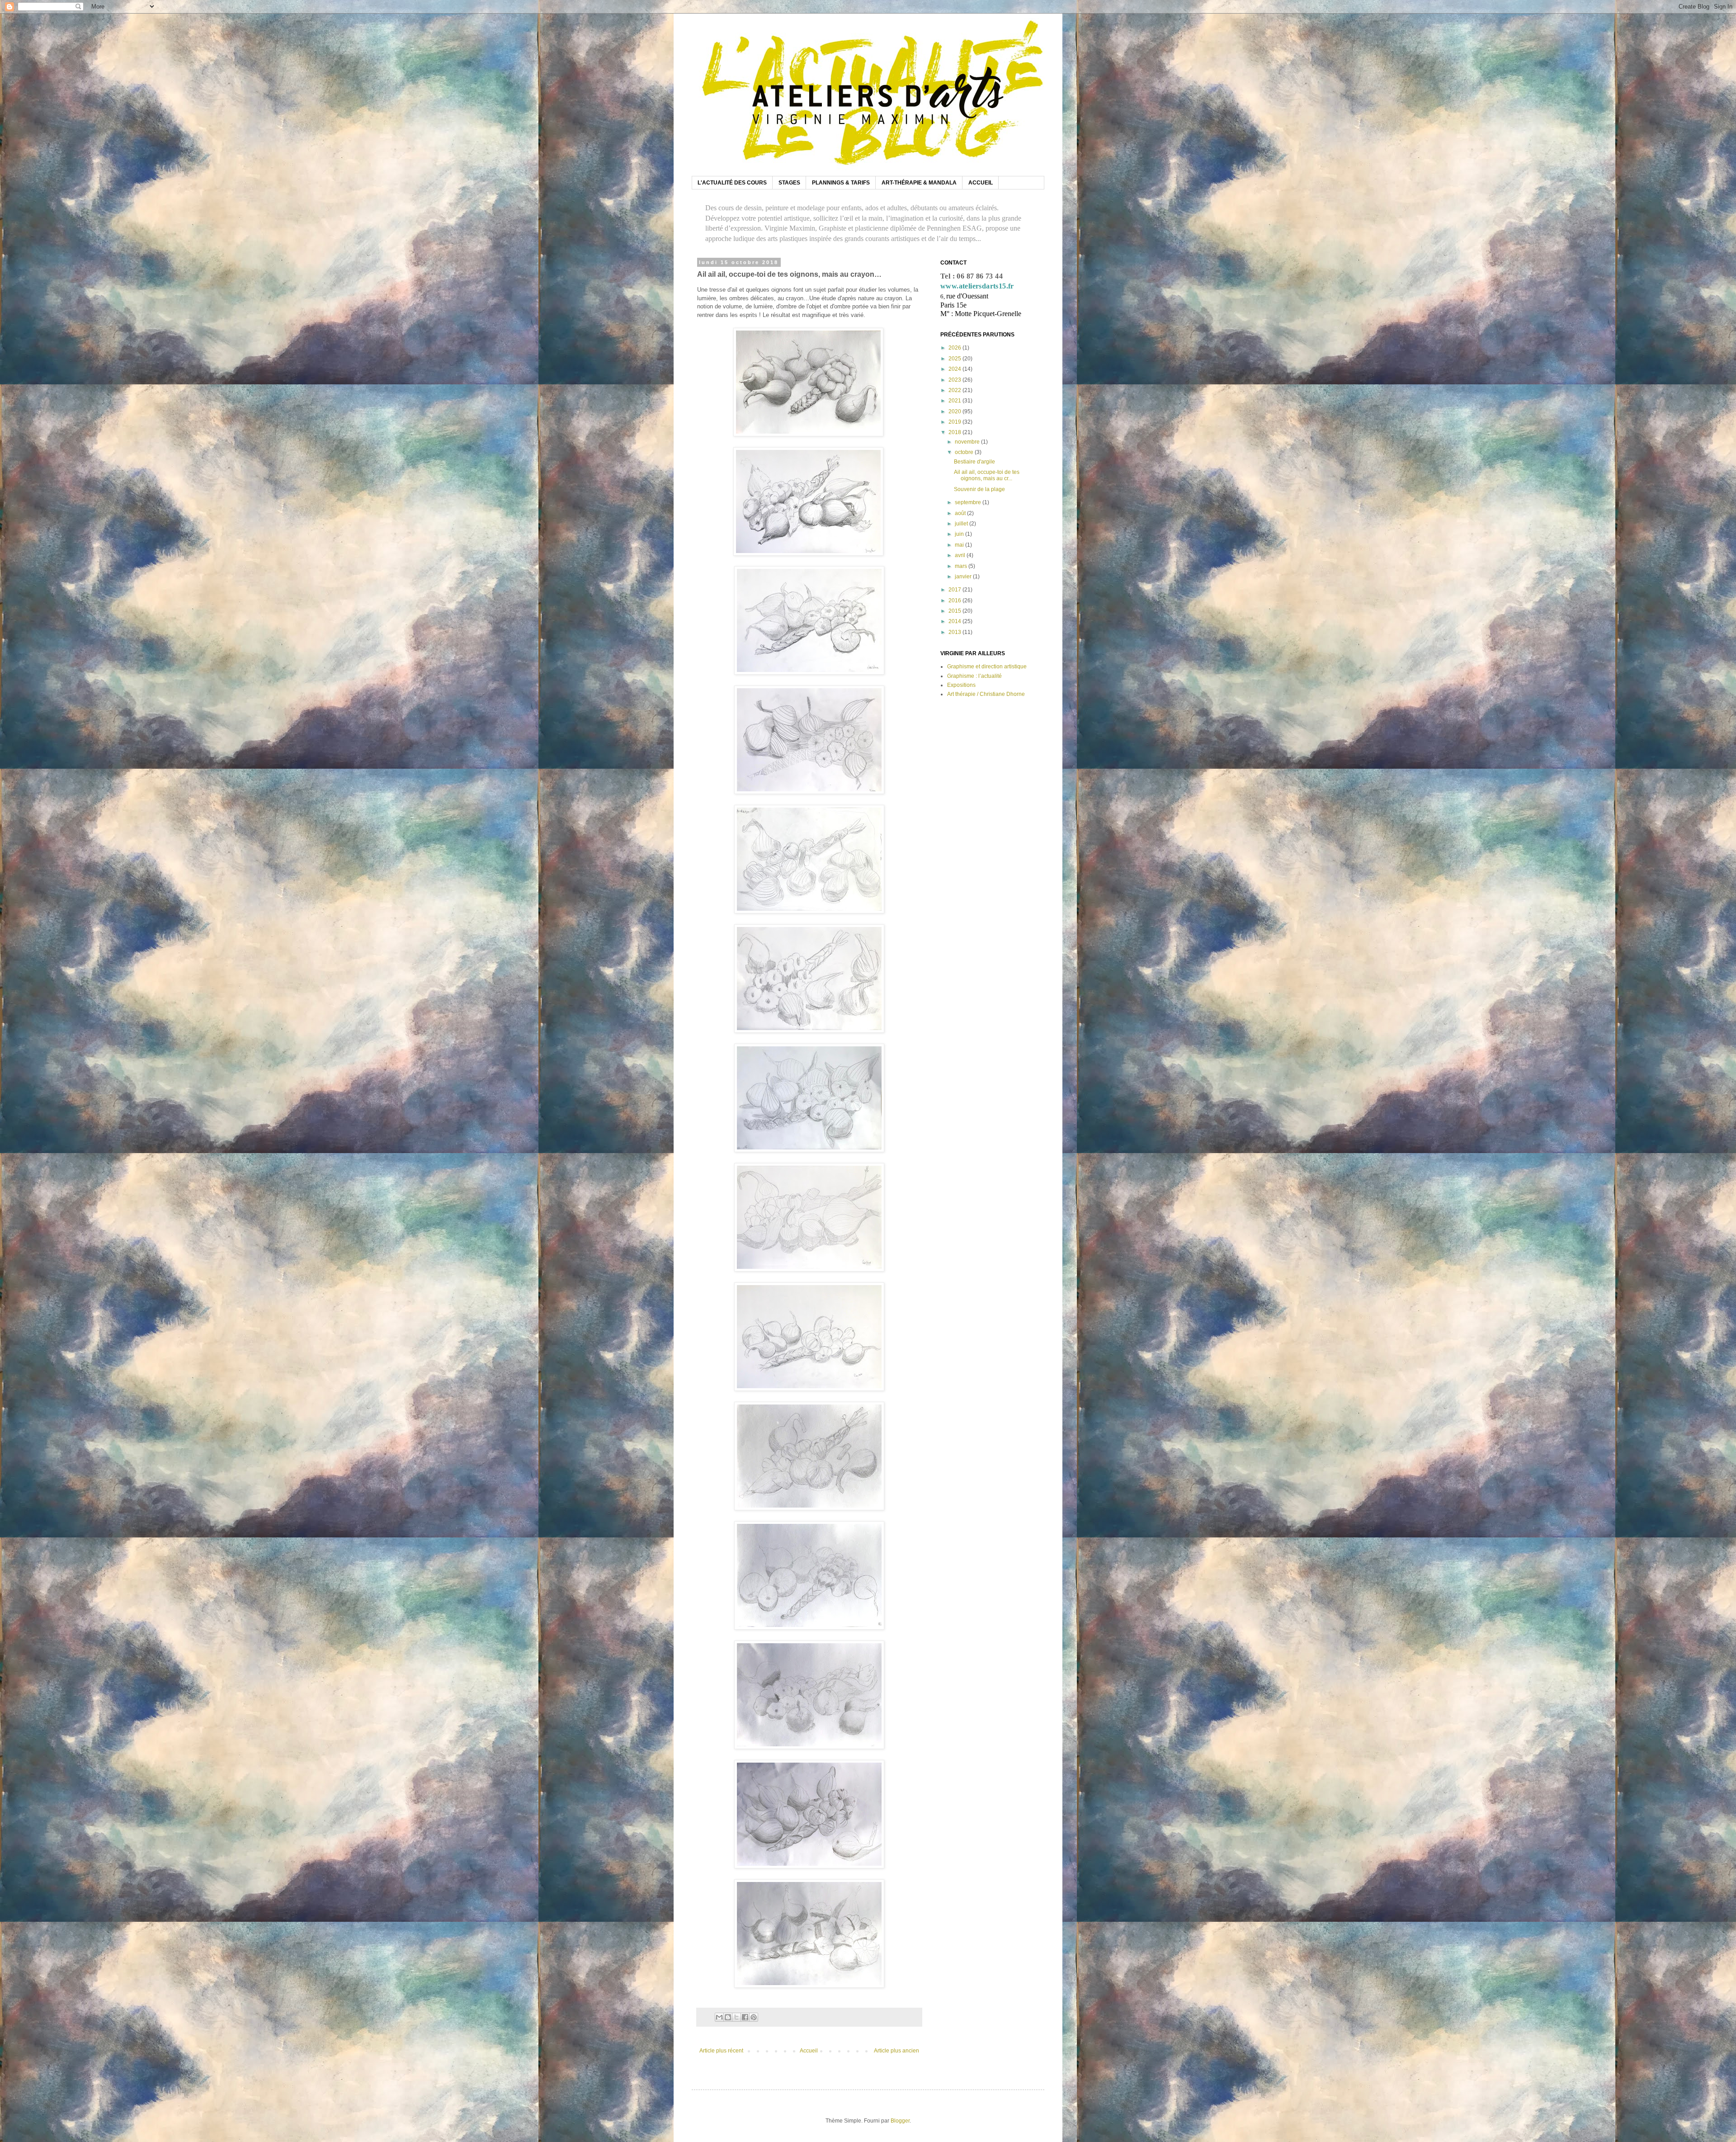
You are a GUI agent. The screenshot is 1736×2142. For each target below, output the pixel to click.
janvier (964, 577)
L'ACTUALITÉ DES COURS (732, 183)
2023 (955, 380)
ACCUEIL (981, 183)
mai (960, 545)
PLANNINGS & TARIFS (841, 183)
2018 (955, 432)
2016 (955, 601)
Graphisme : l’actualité (974, 676)
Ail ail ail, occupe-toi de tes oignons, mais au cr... (987, 475)
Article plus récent (721, 2051)
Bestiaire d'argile (974, 462)
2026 (955, 348)
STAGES (789, 183)
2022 (955, 390)
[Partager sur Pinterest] (754, 2017)
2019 (955, 422)
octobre (965, 452)
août (961, 513)
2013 (955, 632)
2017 (955, 590)
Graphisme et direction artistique (987, 667)
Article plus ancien (896, 2051)
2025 (955, 359)
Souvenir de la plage (979, 489)
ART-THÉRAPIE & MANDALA (919, 183)
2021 (955, 401)
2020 (955, 411)
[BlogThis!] (728, 2017)
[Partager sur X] (736, 2017)
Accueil (809, 2051)
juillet (962, 524)
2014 (955, 621)
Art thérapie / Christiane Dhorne (986, 694)
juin (960, 534)
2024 (955, 369)
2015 (955, 611)
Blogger (900, 2121)
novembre (968, 442)
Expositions (961, 685)
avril (961, 555)
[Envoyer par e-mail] (719, 2017)
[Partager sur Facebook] (745, 2017)
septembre (969, 502)
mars (962, 566)
